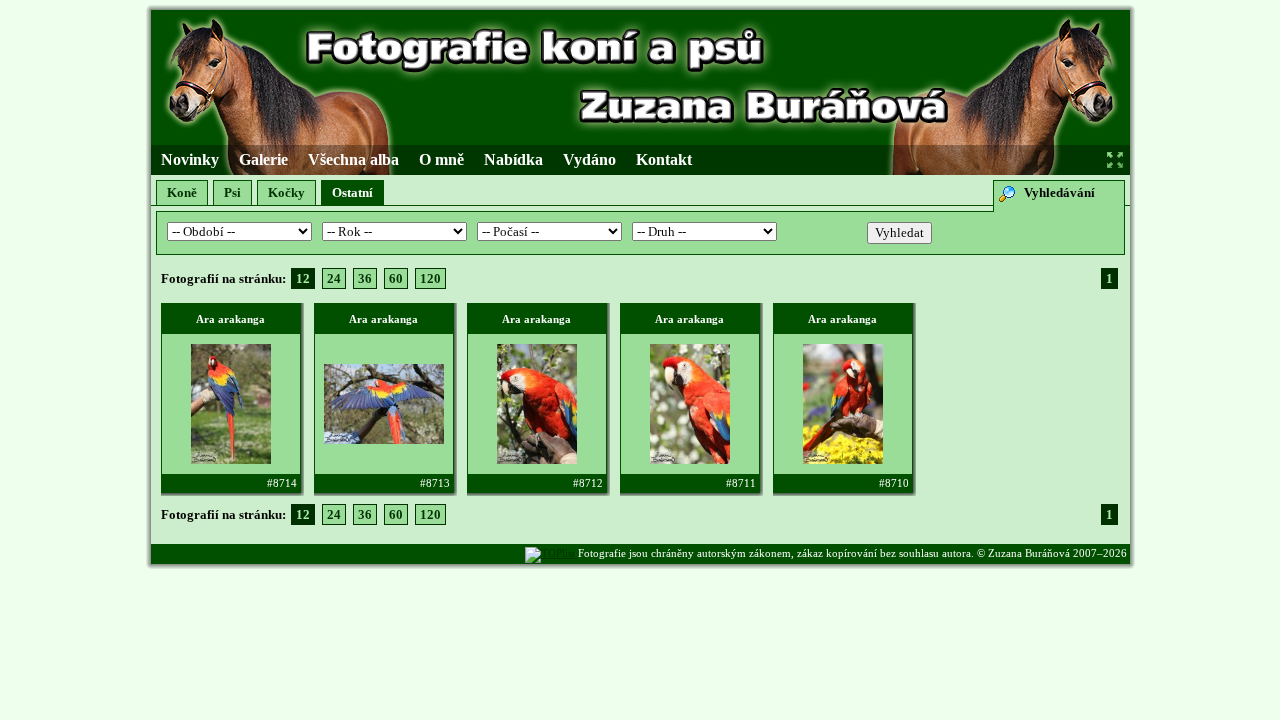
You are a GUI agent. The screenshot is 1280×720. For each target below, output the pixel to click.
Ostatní (352, 192)
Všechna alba (353, 159)
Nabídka (513, 159)
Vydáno (589, 159)
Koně (182, 192)
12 (303, 278)
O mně (441, 159)
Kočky (286, 192)
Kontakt (664, 159)
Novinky (190, 159)
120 (430, 278)
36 (365, 278)
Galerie (263, 159)
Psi (232, 192)
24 (334, 278)
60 (396, 278)
